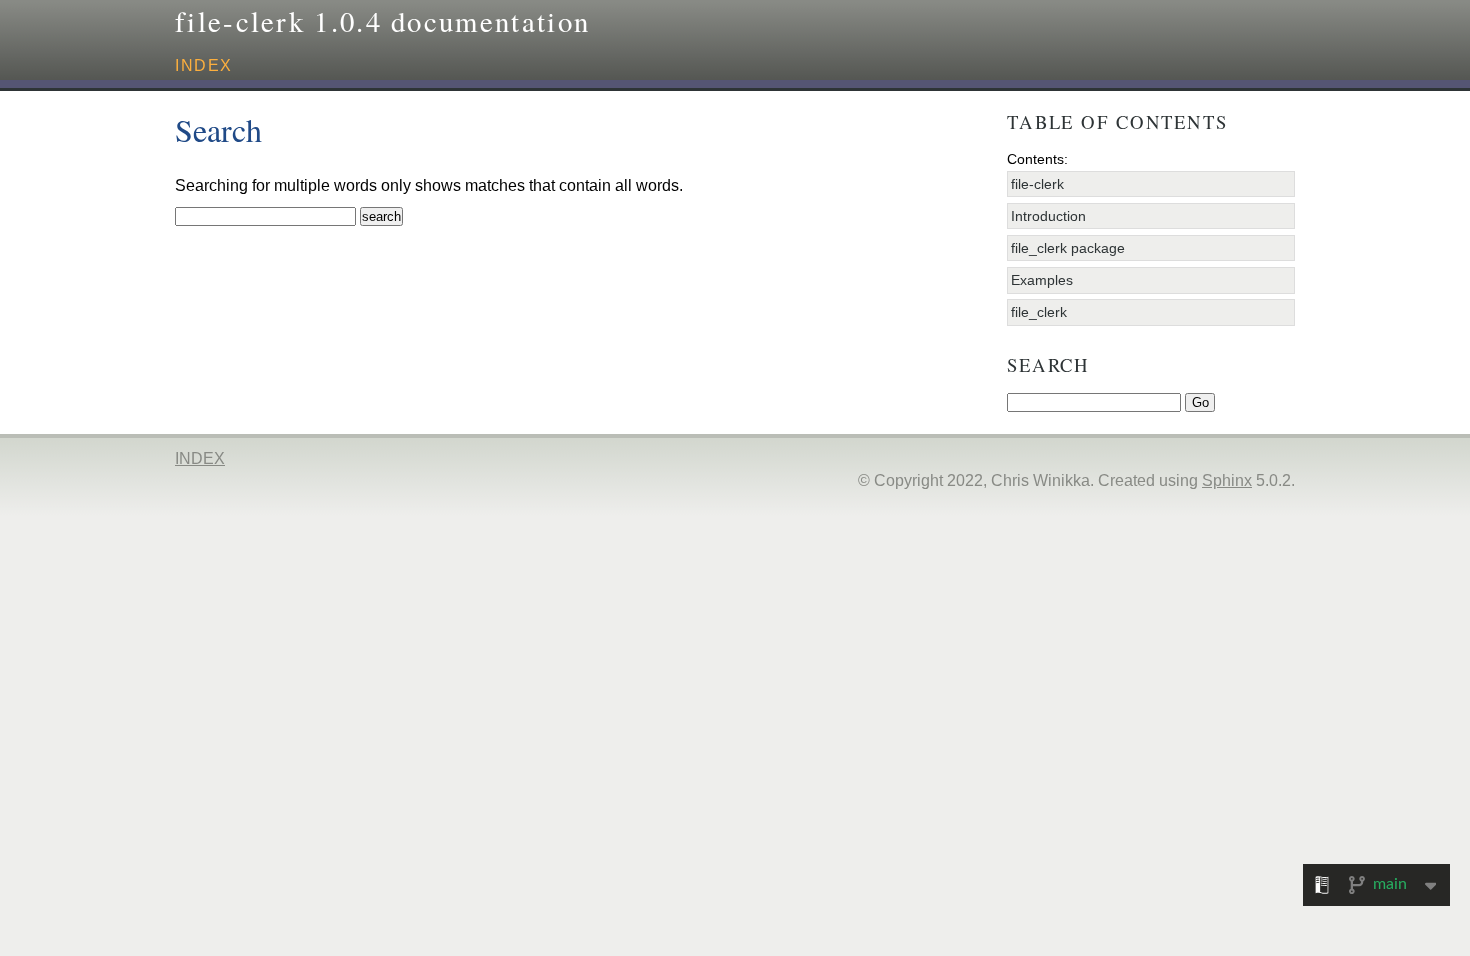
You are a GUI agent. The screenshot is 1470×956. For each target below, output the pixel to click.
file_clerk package (1068, 248)
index (204, 65)
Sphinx (1227, 480)
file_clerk (1039, 312)
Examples (1042, 280)
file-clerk (1037, 184)
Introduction (1048, 216)
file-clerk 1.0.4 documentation (382, 21)
